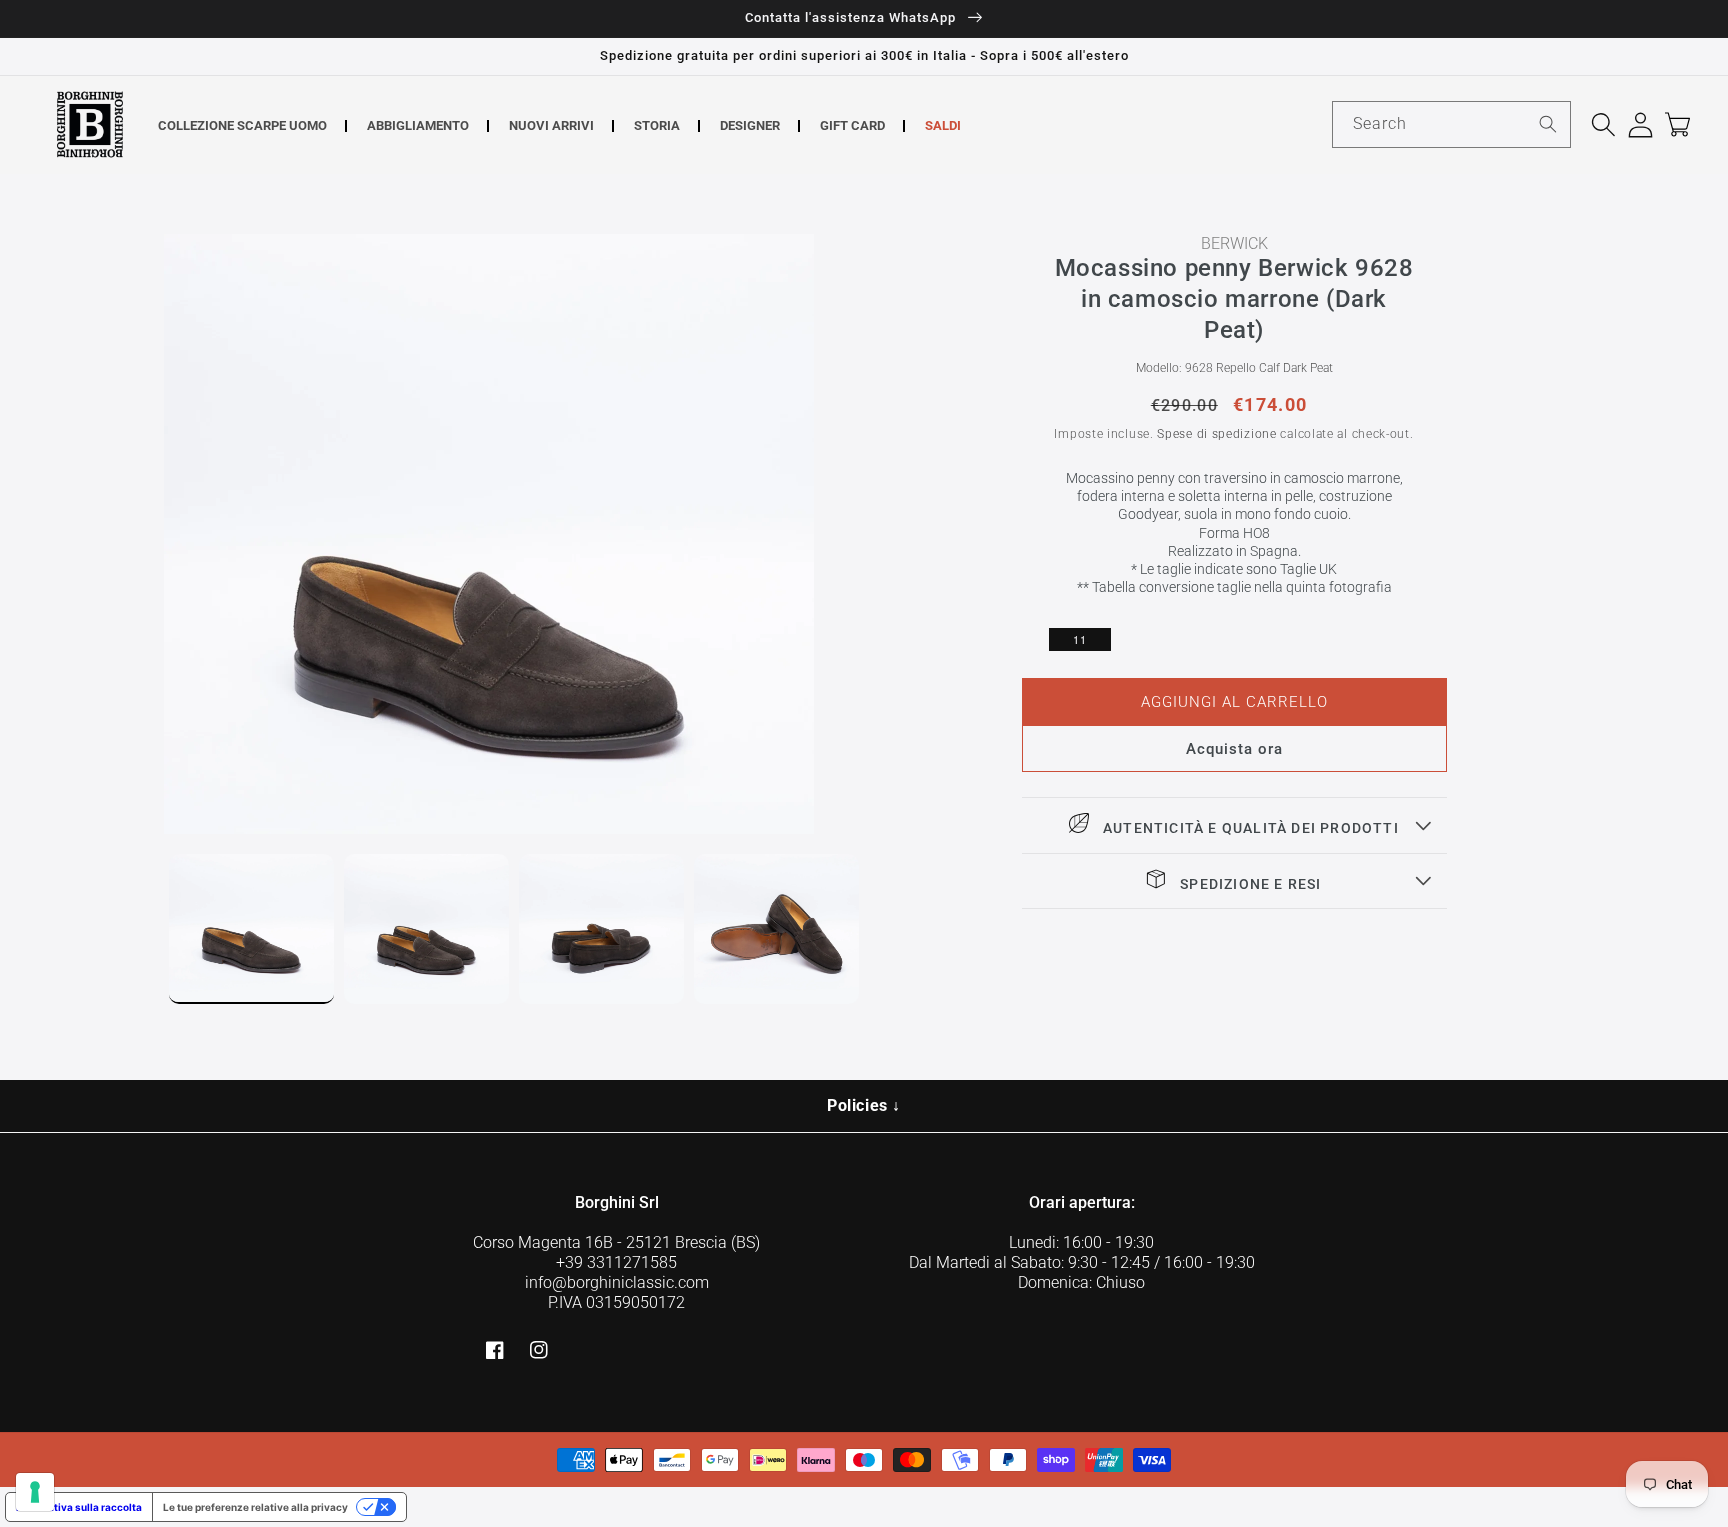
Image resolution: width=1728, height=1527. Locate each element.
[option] (514, 534)
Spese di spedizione (1216, 434)
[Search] (1548, 124)
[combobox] (1451, 124)
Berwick (1234, 243)
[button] (1603, 124)
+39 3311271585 (616, 1262)
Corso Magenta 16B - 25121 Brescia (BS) (616, 1242)
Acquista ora (1234, 749)
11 (1080, 639)
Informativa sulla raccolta (79, 1507)
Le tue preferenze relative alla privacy (255, 1507)
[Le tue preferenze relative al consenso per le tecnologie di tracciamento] (35, 1492)
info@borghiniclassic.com (617, 1282)
